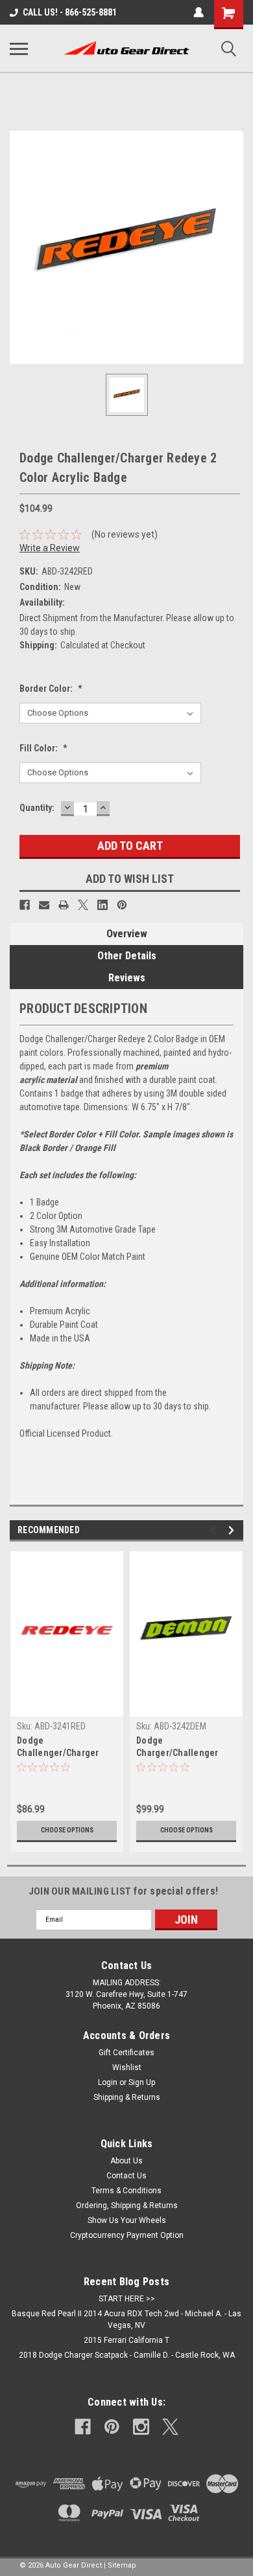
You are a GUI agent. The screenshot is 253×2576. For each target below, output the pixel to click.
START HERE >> (127, 2299)
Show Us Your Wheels (127, 2220)
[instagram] (141, 2427)
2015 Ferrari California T (126, 2340)
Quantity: (37, 808)
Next (233, 1530)
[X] (83, 905)
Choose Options (67, 1830)
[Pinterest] (122, 905)
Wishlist (127, 2068)
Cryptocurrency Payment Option (127, 2235)
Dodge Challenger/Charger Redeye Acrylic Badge (61, 1748)
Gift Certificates (126, 2053)
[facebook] (83, 2427)
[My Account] (199, 12)
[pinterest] (112, 2427)
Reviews (127, 978)
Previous (215, 1530)
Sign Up (142, 2082)
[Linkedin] (102, 905)
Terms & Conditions (126, 2191)
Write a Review (50, 548)
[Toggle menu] (19, 49)
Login (108, 2082)
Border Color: (51, 689)
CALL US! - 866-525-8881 (70, 12)
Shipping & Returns (127, 2097)
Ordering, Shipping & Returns (127, 2206)
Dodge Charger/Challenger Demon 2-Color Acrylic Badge (182, 1748)
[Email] (44, 905)
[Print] (64, 905)
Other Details (127, 956)
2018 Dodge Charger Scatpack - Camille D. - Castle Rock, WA (127, 2355)
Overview (127, 934)
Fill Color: (43, 748)
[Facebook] (25, 905)
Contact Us (126, 2176)
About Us (126, 2161)
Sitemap (122, 2565)
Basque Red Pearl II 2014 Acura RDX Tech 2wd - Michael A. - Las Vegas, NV (126, 2320)
